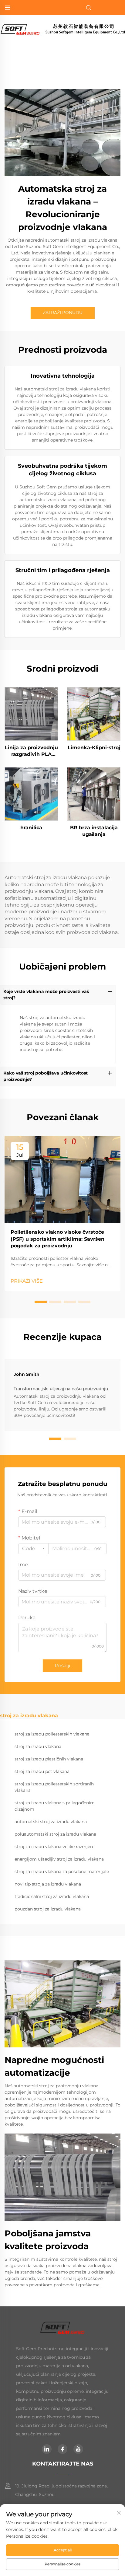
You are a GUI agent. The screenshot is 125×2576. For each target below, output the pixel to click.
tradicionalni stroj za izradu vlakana (52, 1896)
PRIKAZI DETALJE (31, 714)
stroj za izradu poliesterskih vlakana (52, 1734)
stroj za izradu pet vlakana (42, 1771)
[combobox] (33, 1549)
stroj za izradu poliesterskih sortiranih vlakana (54, 1787)
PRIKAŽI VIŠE (27, 1281)
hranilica (31, 828)
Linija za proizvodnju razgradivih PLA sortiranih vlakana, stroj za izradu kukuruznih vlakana (31, 751)
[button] (41, 1302)
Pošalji (62, 1666)
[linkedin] (47, 2449)
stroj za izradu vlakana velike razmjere (54, 1847)
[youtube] (78, 2449)
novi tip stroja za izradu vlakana (48, 1884)
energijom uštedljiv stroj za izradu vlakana (59, 1859)
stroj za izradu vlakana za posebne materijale (62, 1872)
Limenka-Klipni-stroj (94, 748)
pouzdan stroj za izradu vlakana (48, 1909)
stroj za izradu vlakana (38, 1746)
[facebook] (62, 2449)
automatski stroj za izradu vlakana (51, 1822)
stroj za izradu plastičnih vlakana (49, 1759)
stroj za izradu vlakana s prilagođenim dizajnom (55, 1806)
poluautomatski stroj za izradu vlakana (55, 1834)
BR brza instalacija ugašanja (94, 831)
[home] (62, 29)
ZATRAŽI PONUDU (63, 313)
